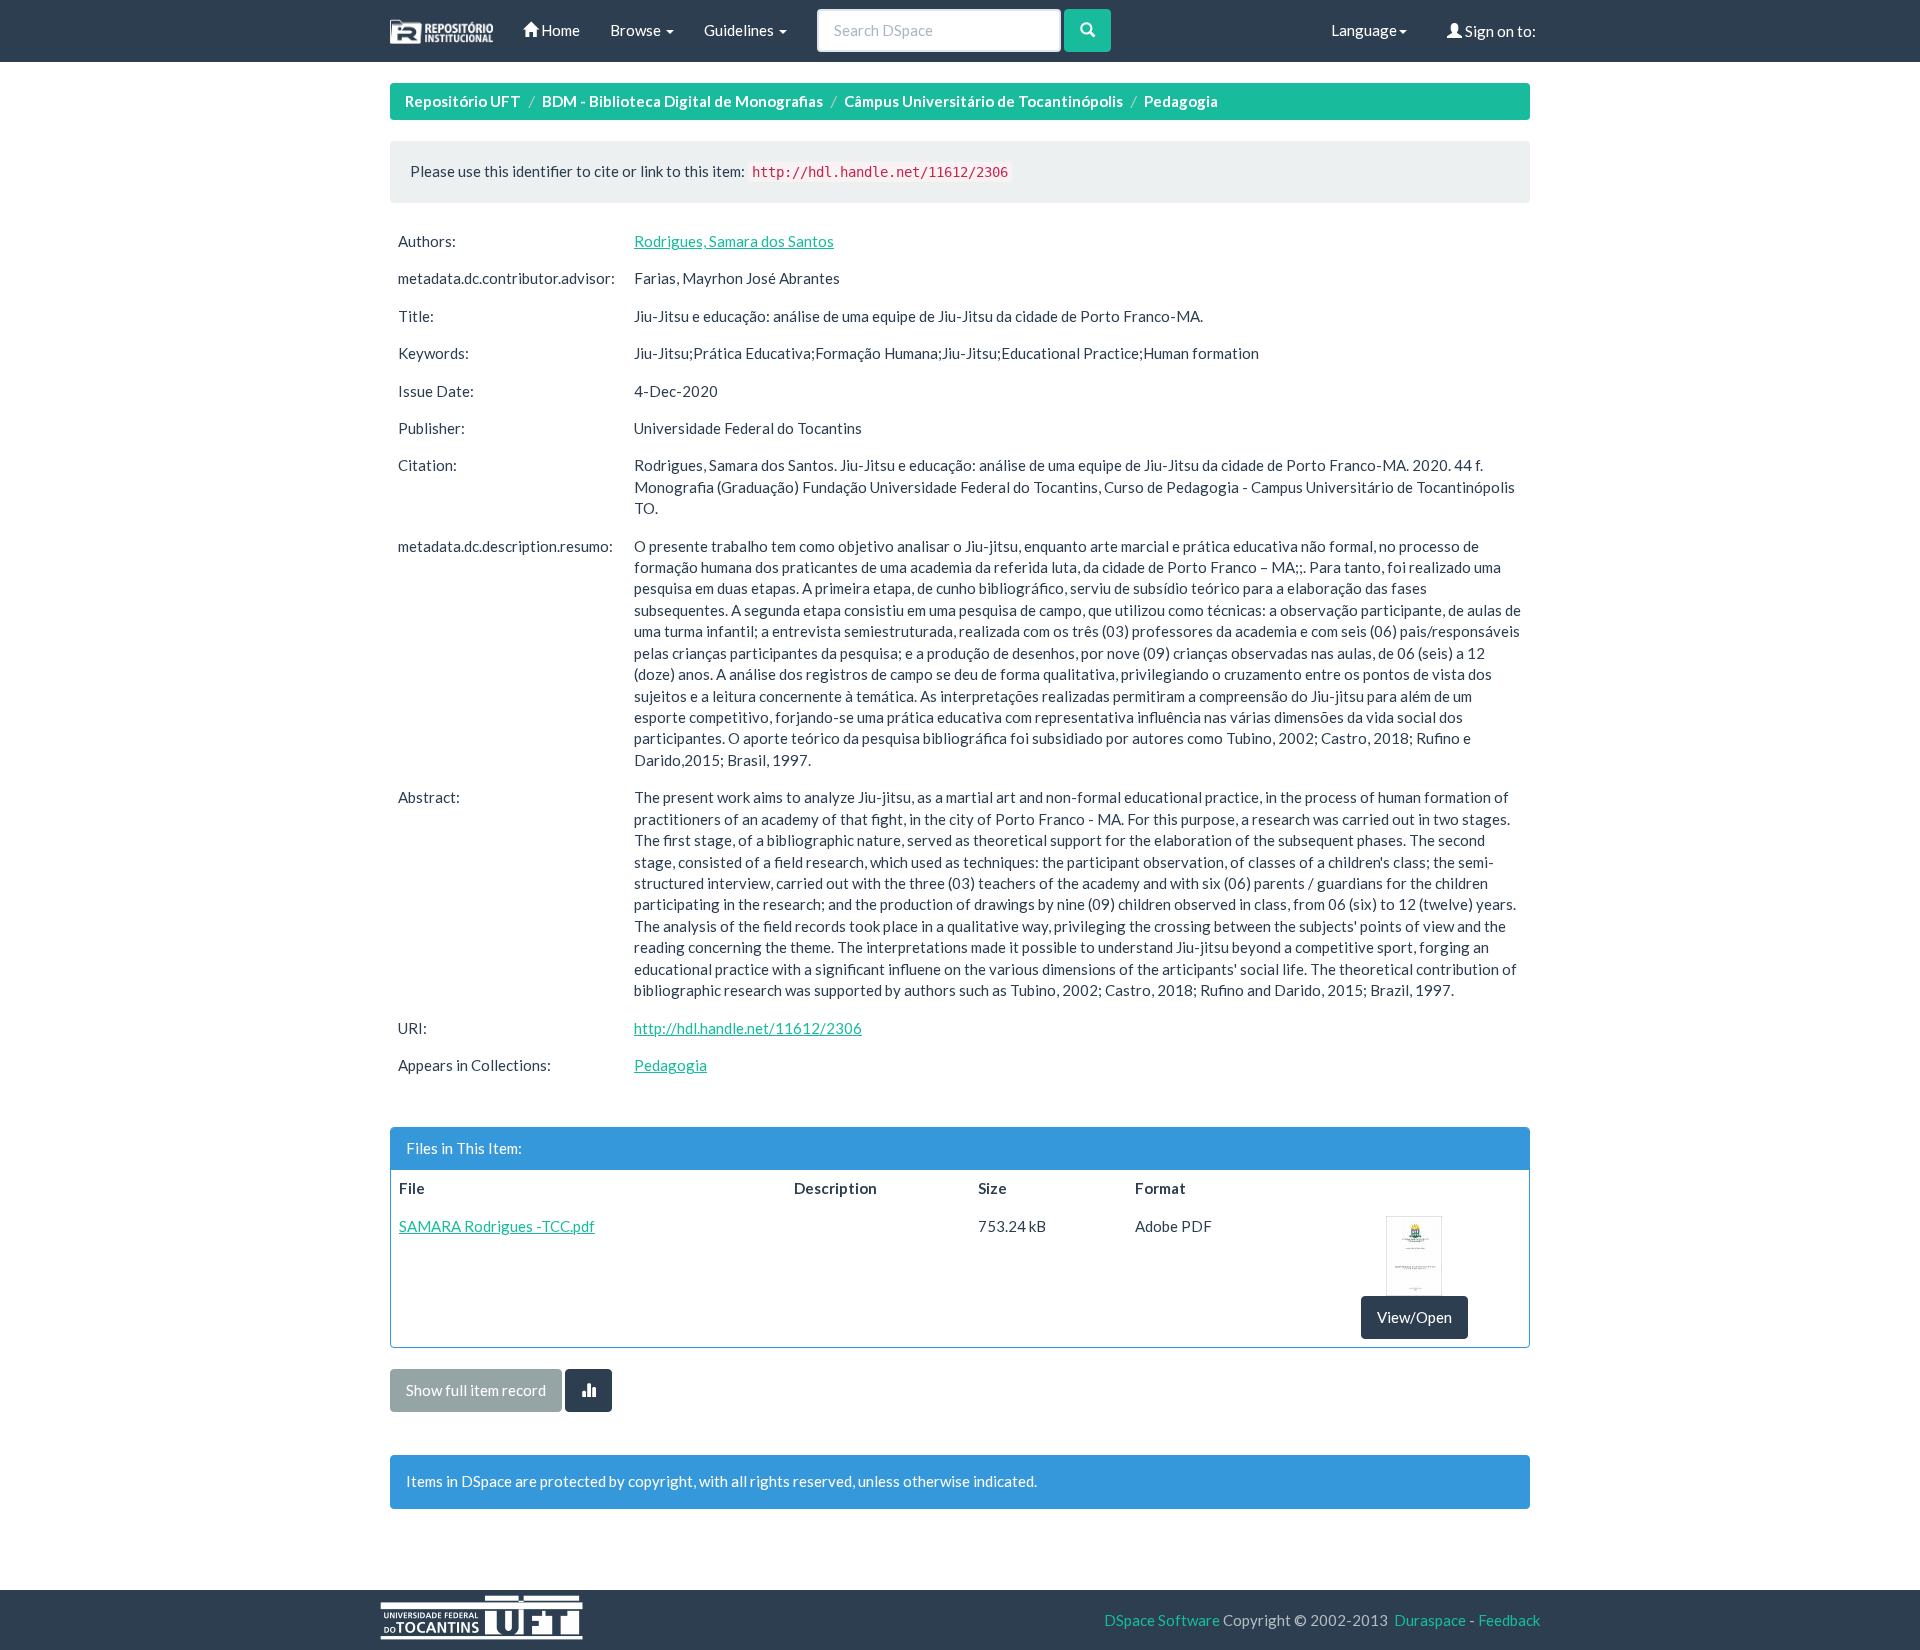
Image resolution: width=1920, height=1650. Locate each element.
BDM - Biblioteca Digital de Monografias (682, 101)
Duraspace (1430, 1620)
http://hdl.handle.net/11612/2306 (748, 1028)
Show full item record (476, 1390)
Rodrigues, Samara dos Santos (734, 241)
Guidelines (740, 30)
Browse (637, 30)
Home (559, 30)
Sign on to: (1499, 31)
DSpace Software (1162, 1620)
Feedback (1509, 1620)
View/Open (1414, 1317)
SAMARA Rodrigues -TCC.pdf (497, 1226)
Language (1364, 30)
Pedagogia (1181, 101)
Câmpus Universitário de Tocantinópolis (983, 101)
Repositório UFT (463, 101)
